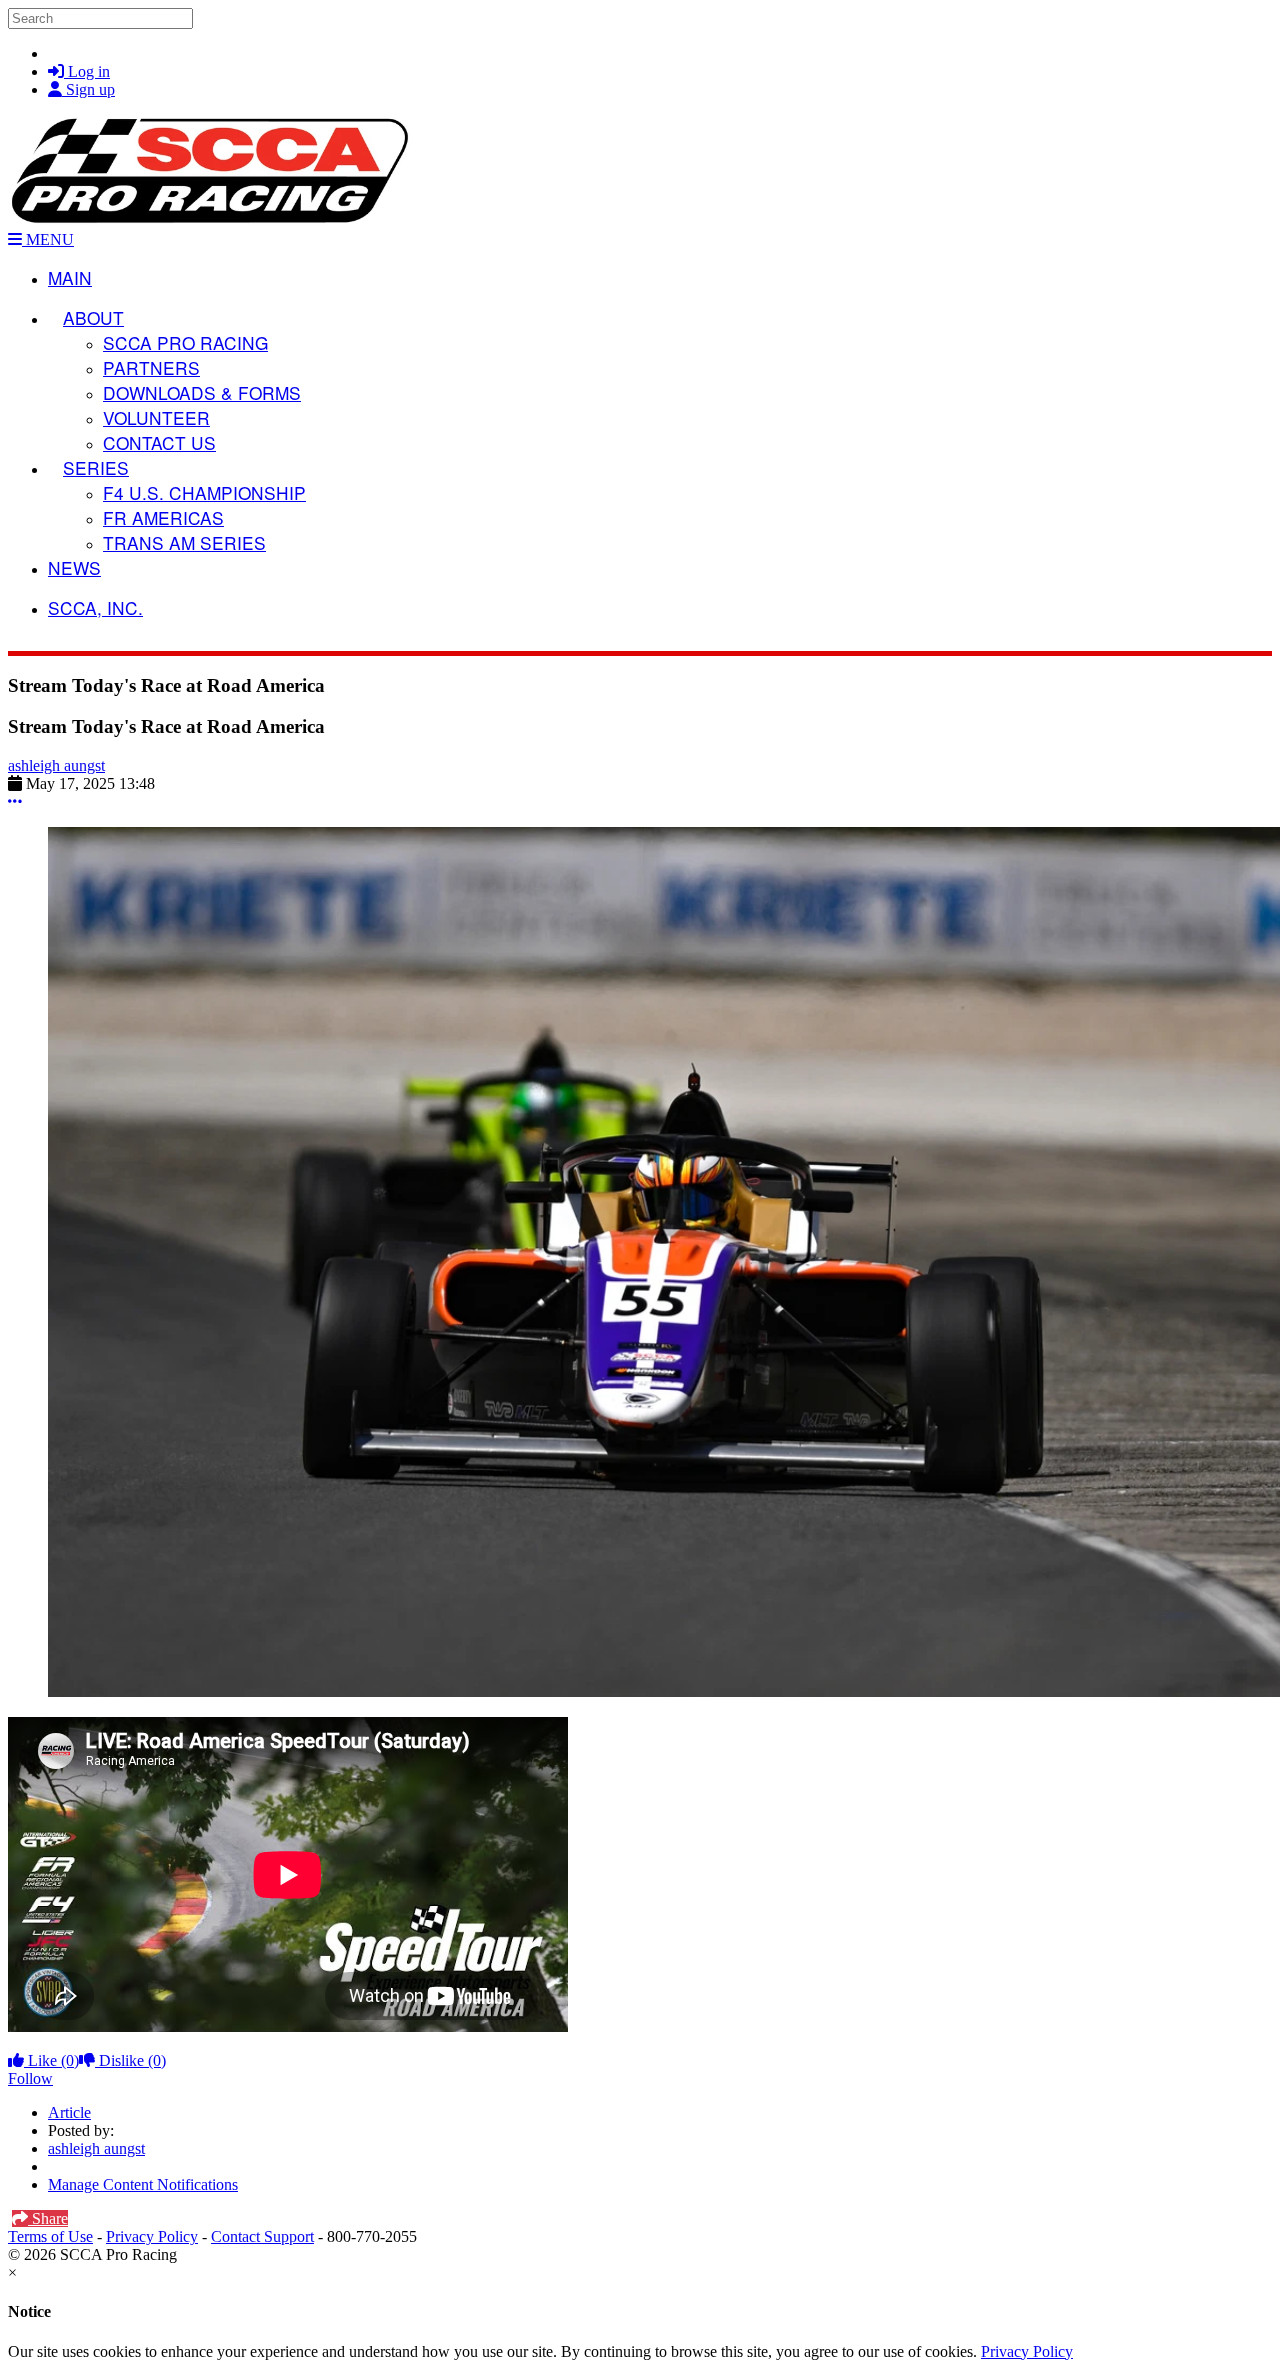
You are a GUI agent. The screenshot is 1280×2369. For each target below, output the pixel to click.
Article (69, 2112)
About (93, 317)
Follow (30, 2078)
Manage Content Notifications (143, 2184)
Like (51, 2060)
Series (96, 467)
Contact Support (262, 2236)
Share (48, 2218)
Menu (48, 239)
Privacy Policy (152, 2236)
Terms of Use (50, 2236)
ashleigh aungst (56, 765)
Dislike (130, 2060)
